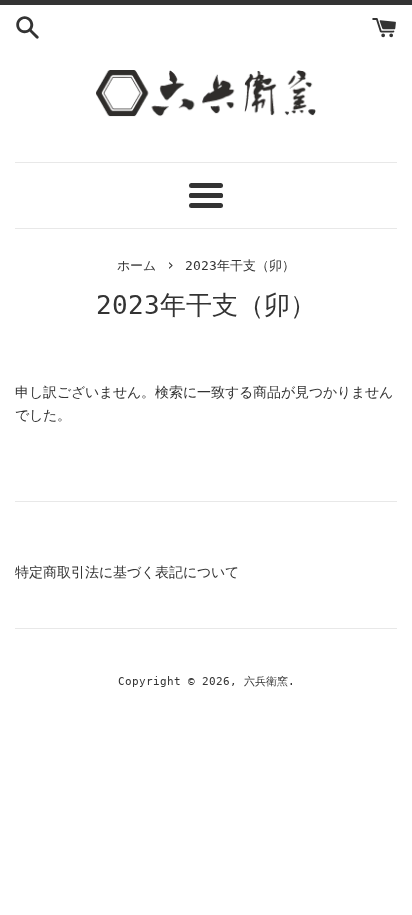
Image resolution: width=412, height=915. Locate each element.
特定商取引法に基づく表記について (127, 572)
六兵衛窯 (266, 681)
